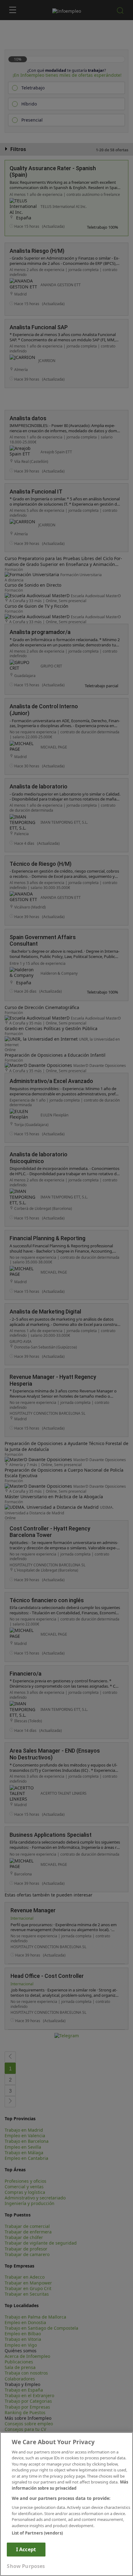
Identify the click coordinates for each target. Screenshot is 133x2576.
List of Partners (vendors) (37, 2533)
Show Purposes (26, 2566)
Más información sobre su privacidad (70, 2485)
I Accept (26, 2549)
